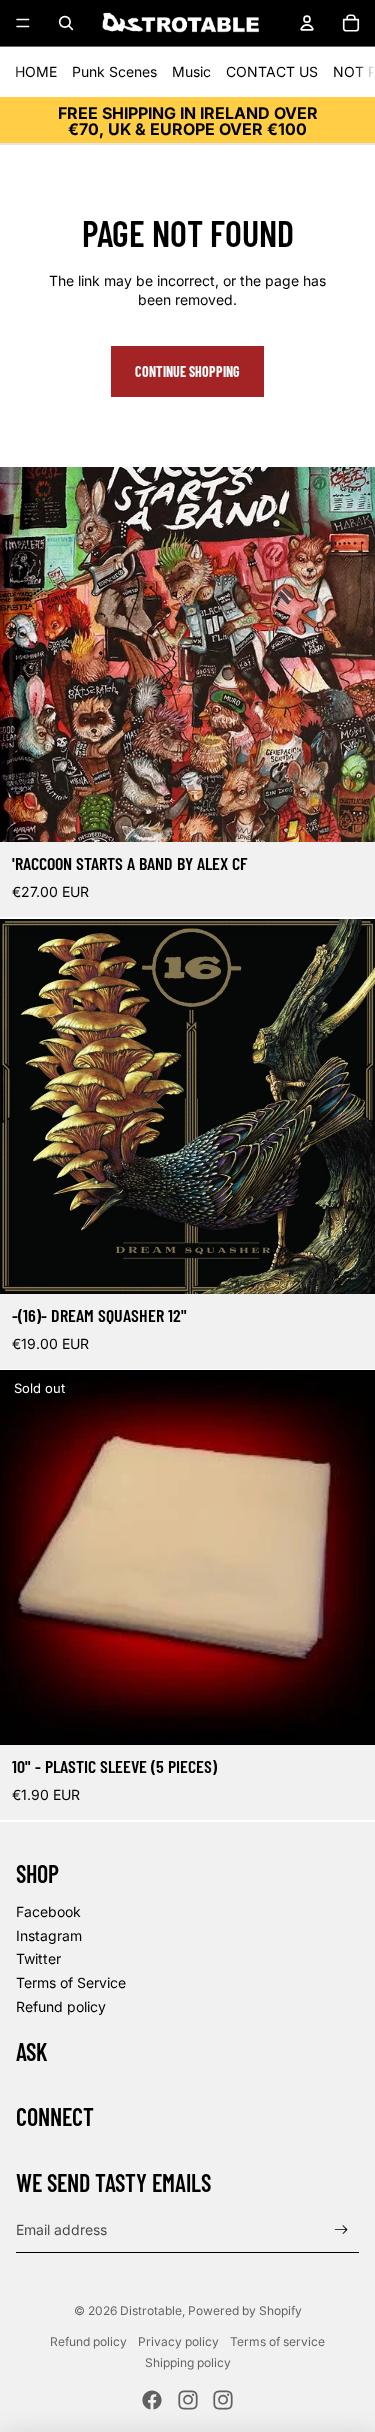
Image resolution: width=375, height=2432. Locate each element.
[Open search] (66, 23)
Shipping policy (188, 2362)
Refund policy (61, 2006)
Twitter (38, 1958)
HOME (36, 71)
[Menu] (23, 23)
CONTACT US (272, 71)
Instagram (49, 1935)
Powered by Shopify (245, 2310)
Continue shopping (187, 371)
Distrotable (151, 2310)
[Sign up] (341, 2230)
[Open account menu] (307, 23)
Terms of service (277, 2341)
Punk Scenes (114, 71)
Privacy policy (178, 2341)
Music (191, 71)
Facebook (48, 1911)
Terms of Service (71, 1982)
